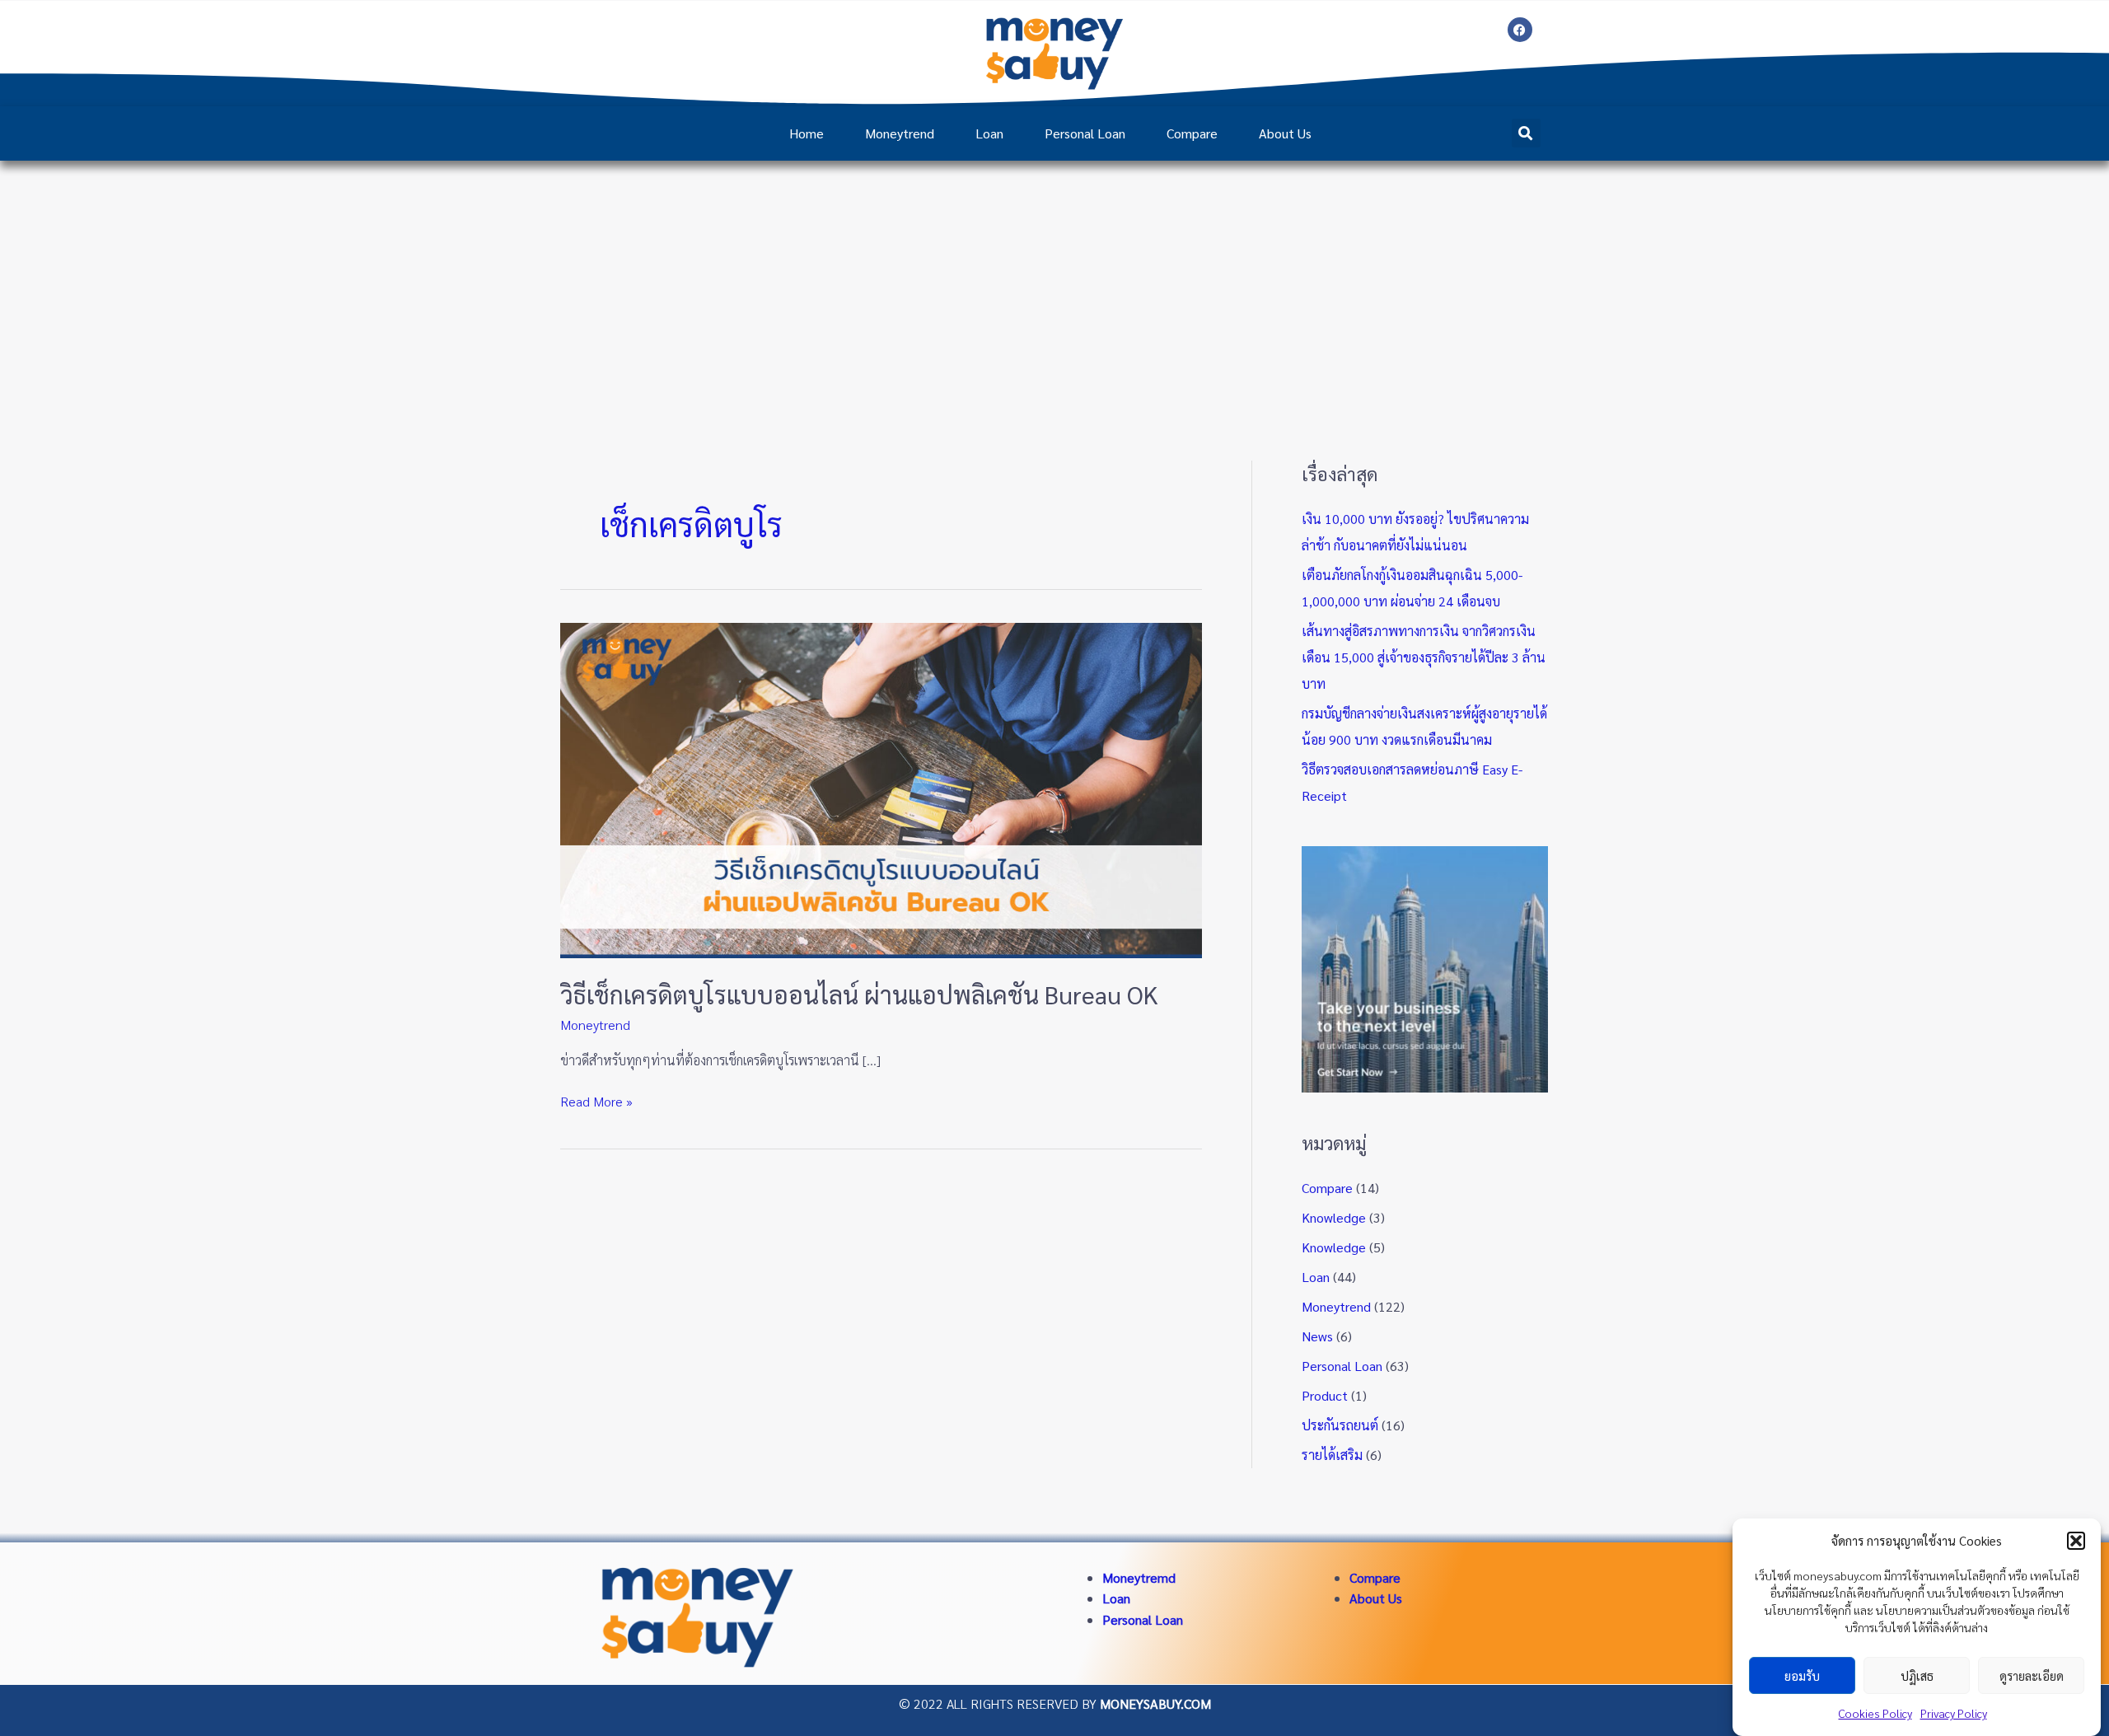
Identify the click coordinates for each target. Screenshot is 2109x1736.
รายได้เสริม (1332, 1455)
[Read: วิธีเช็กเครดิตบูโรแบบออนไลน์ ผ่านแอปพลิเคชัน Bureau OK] (881, 788)
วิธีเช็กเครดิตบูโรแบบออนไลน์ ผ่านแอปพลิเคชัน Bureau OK (859, 994)
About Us (1285, 133)
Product (1325, 1395)
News (1317, 1336)
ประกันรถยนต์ (1340, 1425)
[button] (2076, 1541)
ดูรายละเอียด (2032, 1675)
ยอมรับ (1802, 1675)
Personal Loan (1085, 133)
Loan (989, 133)
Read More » (596, 1100)
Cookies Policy (1875, 1713)
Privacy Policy (1954, 1713)
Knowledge (1334, 1217)
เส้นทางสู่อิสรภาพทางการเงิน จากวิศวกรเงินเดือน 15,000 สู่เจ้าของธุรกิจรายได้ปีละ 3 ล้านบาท (1424, 657)
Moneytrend (900, 133)
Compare (1192, 133)
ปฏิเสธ (1917, 1675)
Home (807, 133)
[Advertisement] (1054, 284)
